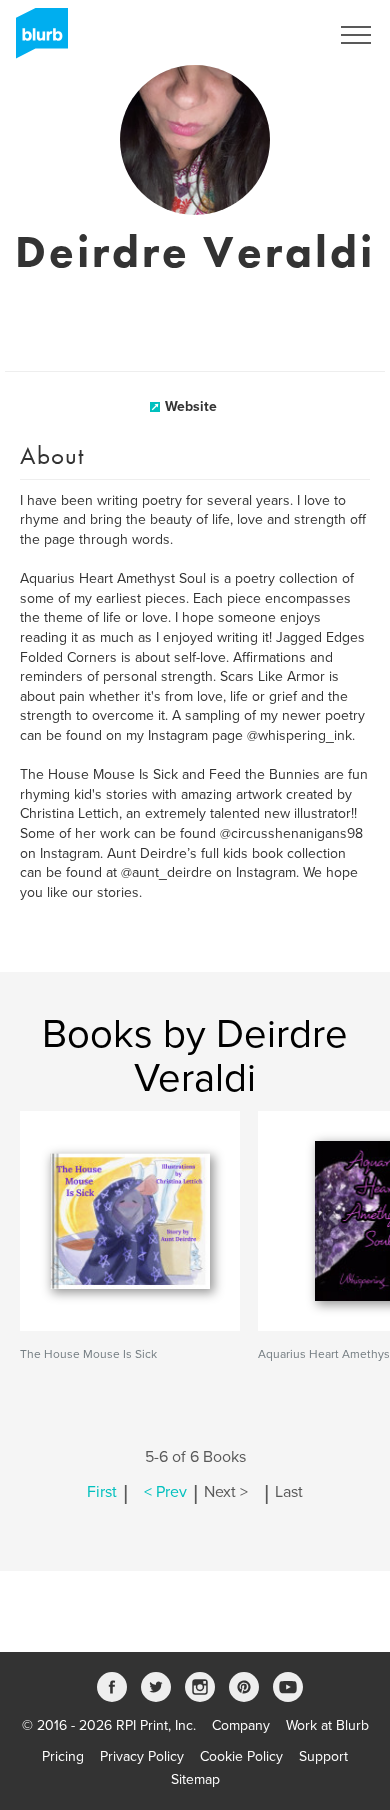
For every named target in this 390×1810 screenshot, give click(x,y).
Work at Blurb (327, 1725)
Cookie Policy (241, 1756)
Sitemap (195, 1779)
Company (241, 1725)
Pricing (63, 1756)
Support (323, 1756)
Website (191, 406)
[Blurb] (36, 40)
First (102, 1492)
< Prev (165, 1492)
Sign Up (278, 35)
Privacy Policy (142, 1756)
